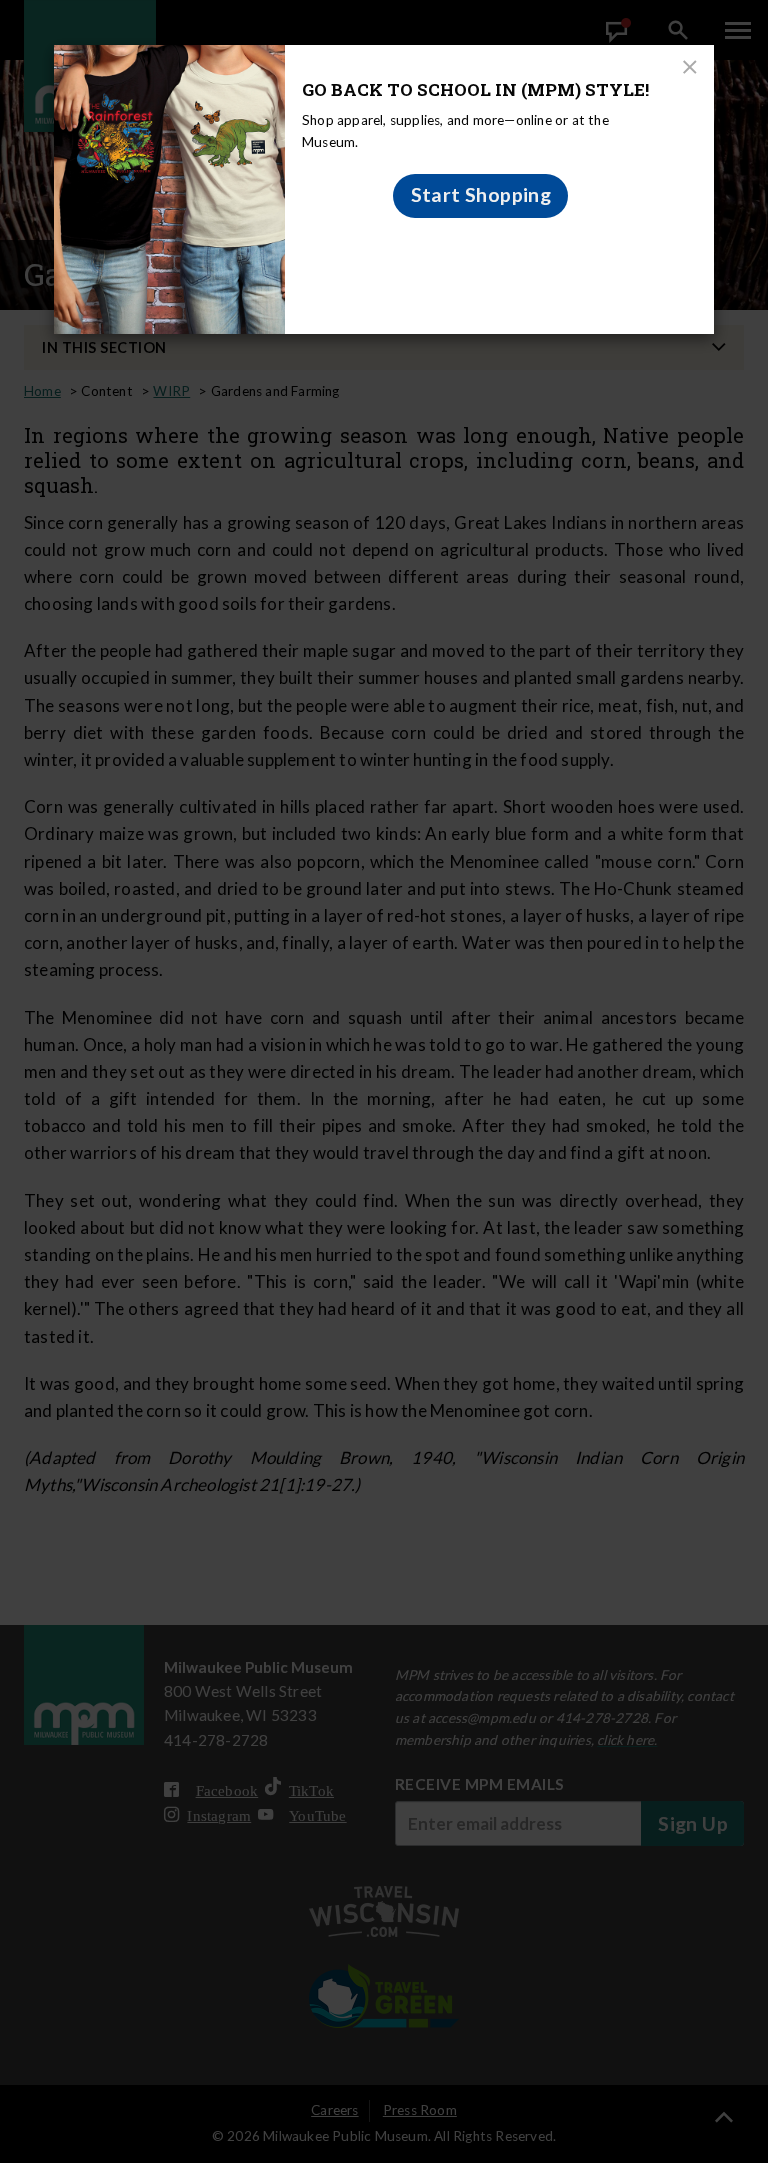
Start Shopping (481, 194)
